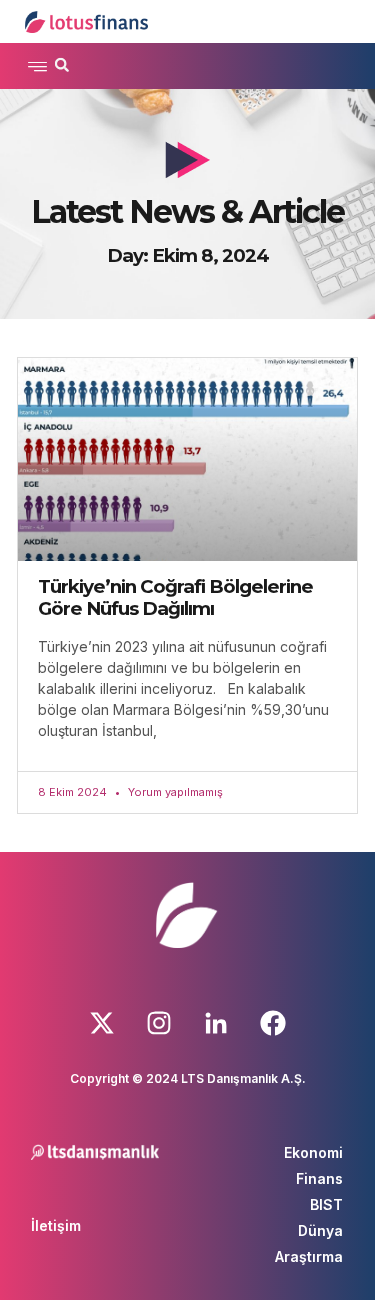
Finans (319, 1178)
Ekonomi (313, 1152)
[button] (37, 66)
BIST (326, 1204)
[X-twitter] (102, 1023)
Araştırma (309, 1256)
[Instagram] (159, 1023)
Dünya (320, 1230)
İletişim (56, 1225)
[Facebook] (273, 1023)
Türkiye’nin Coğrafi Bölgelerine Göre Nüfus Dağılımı (175, 597)
